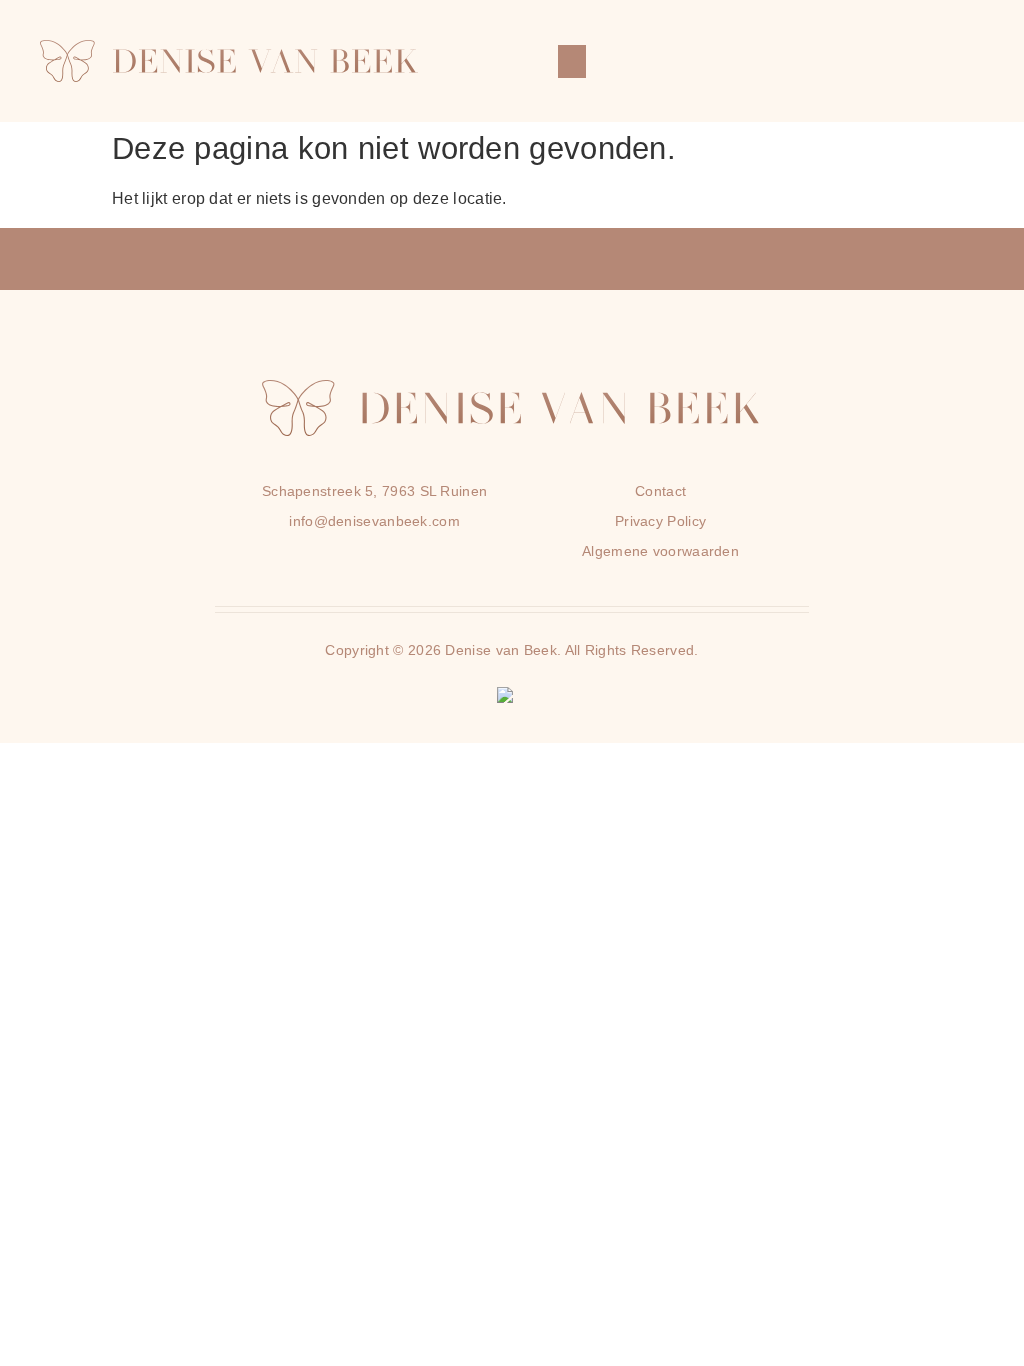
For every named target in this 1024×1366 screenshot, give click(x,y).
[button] (572, 61)
